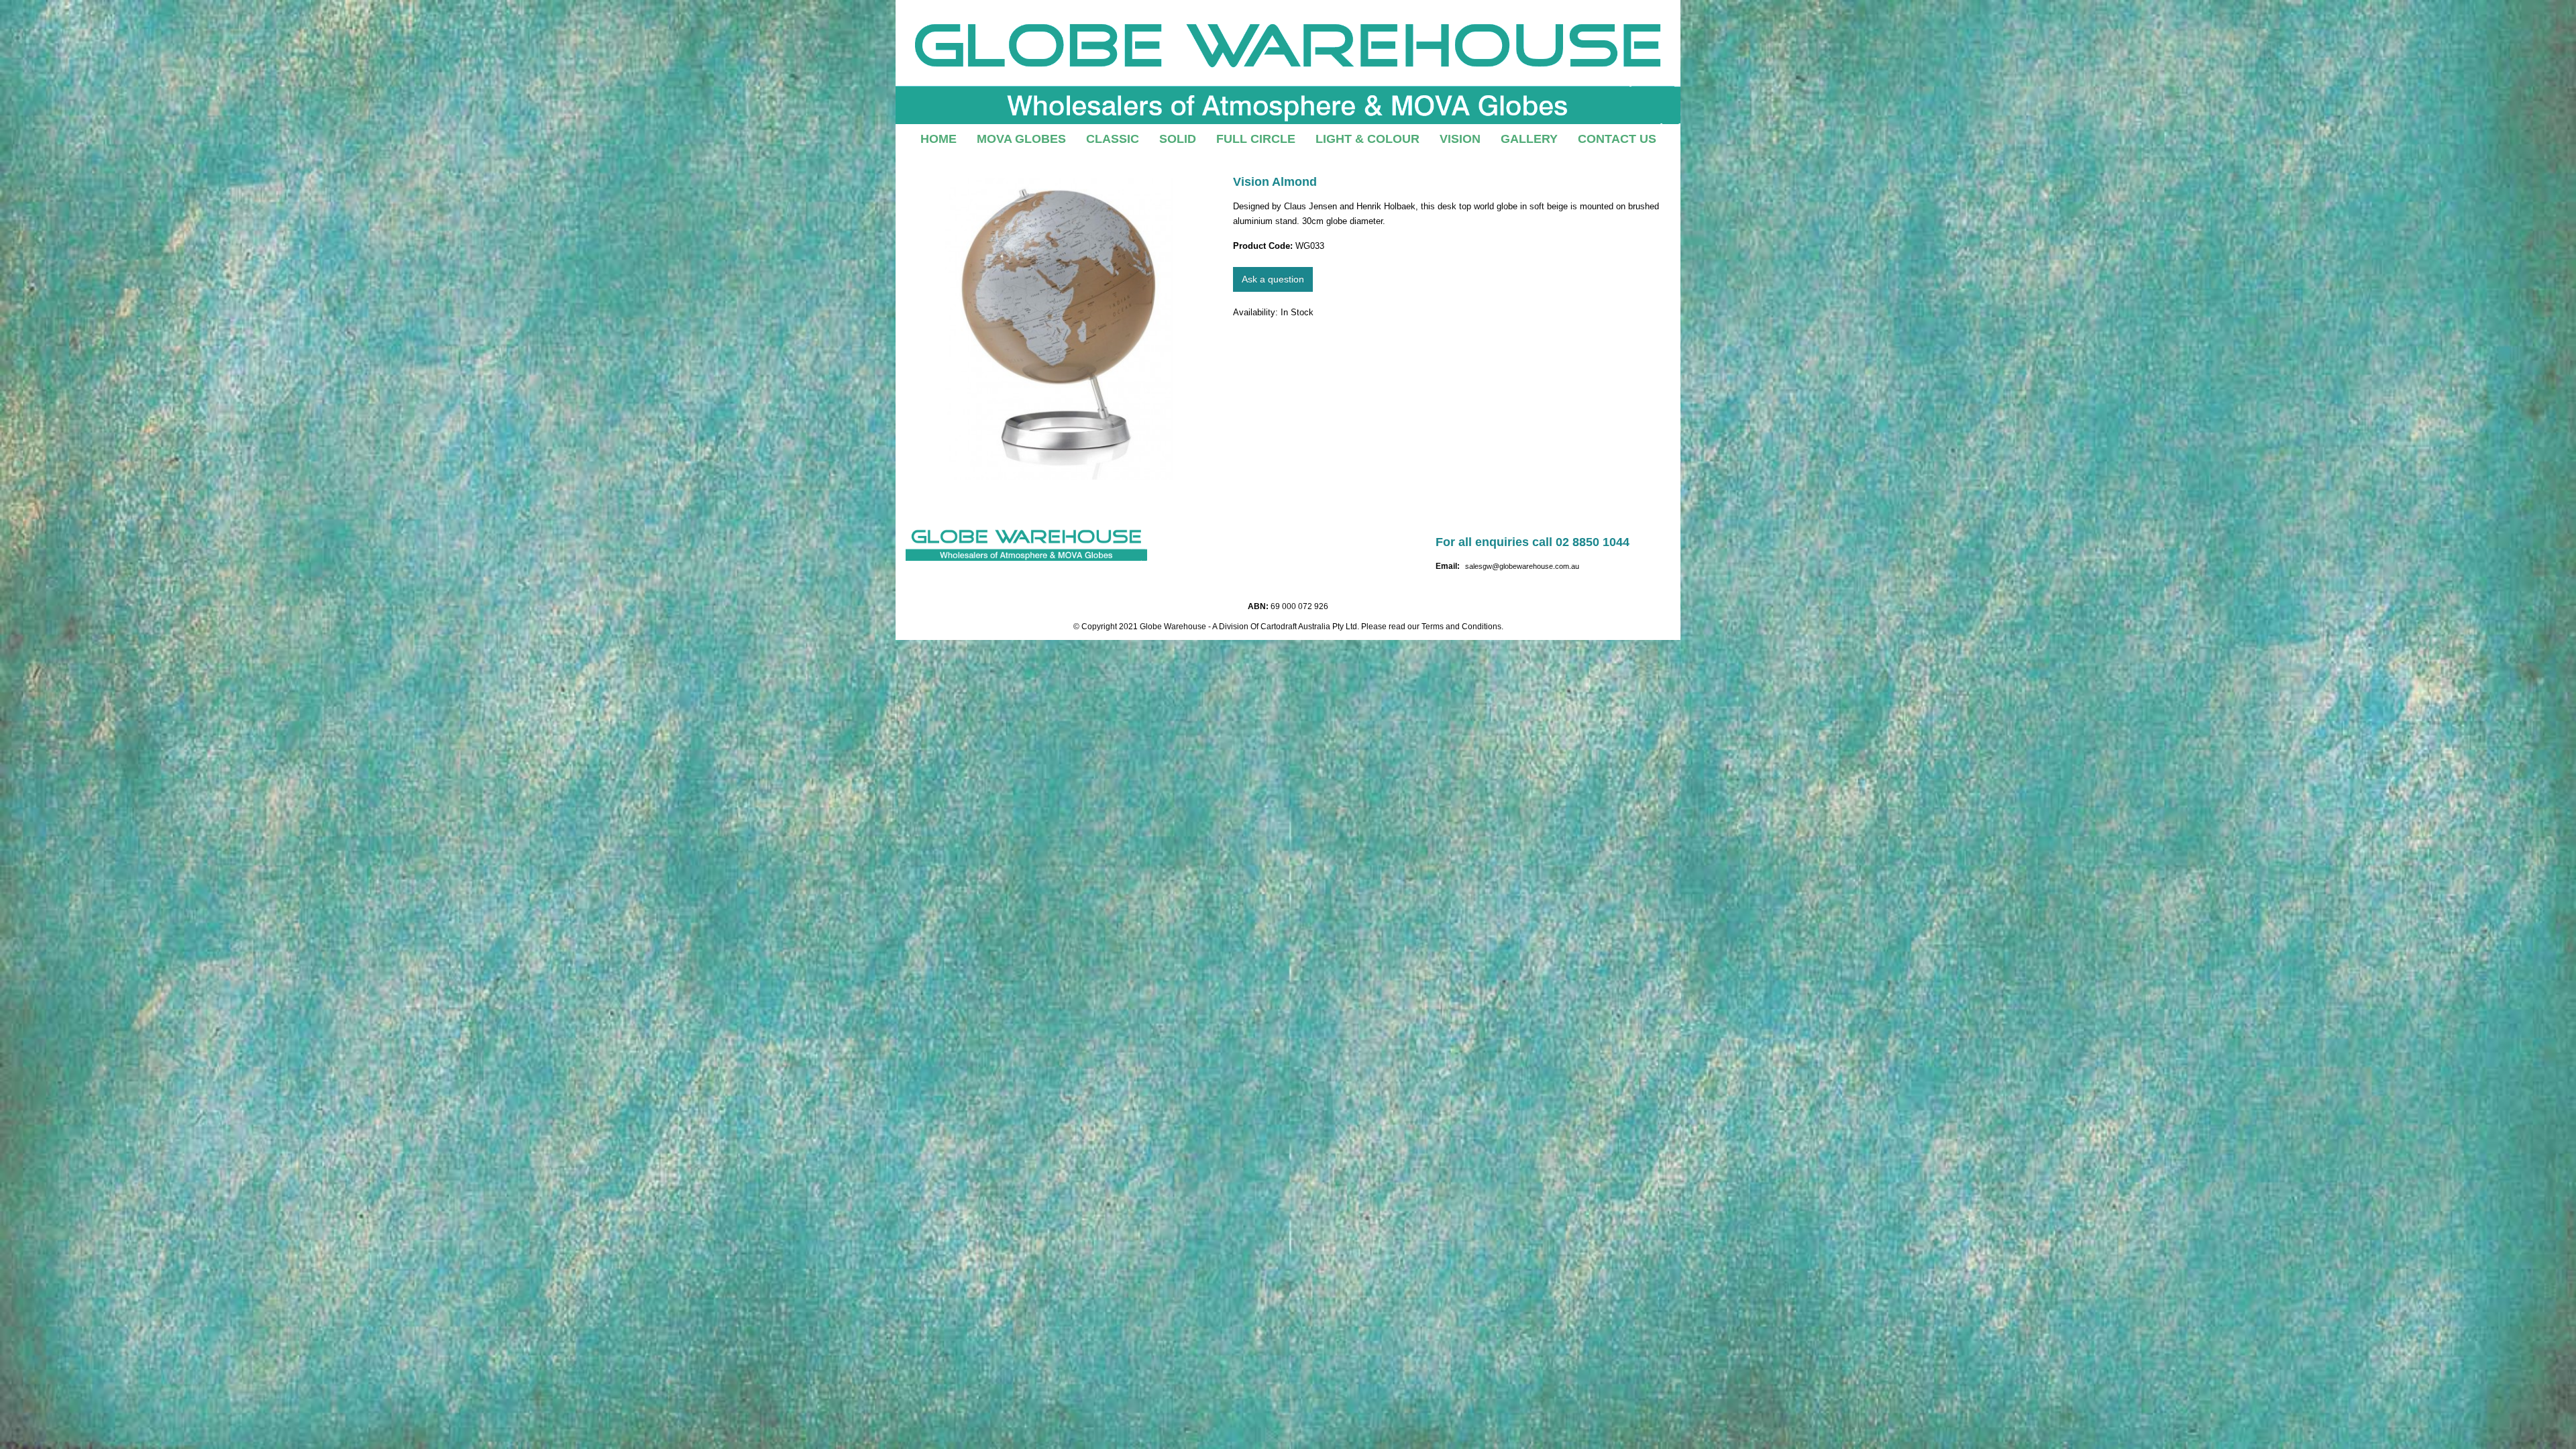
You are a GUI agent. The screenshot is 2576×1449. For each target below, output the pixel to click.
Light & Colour (1367, 139)
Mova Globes (1021, 139)
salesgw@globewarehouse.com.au (1522, 566)
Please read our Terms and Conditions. (1432, 627)
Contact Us (1617, 139)
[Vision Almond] (1059, 329)
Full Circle (1256, 139)
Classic (1113, 139)
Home (938, 139)
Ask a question (1273, 279)
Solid (1178, 139)
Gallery (1529, 139)
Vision (1460, 139)
